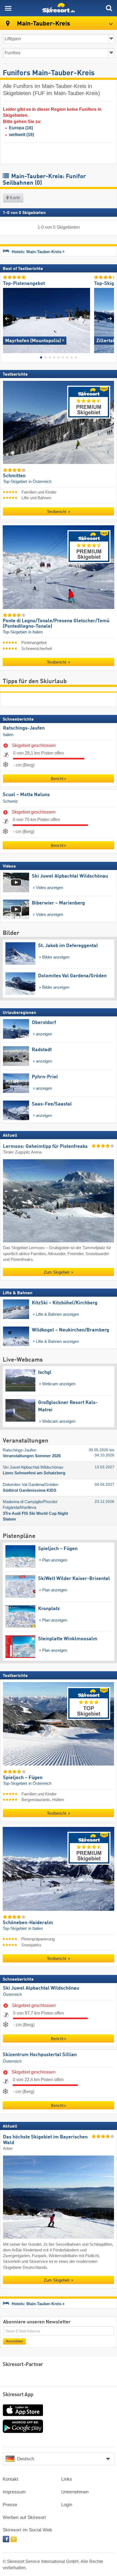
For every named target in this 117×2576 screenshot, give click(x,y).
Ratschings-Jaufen (24, 728)
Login (67, 2505)
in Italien (36, 632)
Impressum (14, 2492)
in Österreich (40, 482)
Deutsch (26, 2459)
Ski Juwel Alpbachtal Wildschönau (41, 1988)
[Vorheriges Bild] (7, 318)
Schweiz (10, 801)
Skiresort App (18, 2395)
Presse (10, 2505)
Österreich (12, 1994)
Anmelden (14, 2341)
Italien (8, 735)
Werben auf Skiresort (24, 2517)
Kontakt (10, 2479)
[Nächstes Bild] (110, 318)
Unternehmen (75, 2492)
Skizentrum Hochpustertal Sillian (40, 2055)
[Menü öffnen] (8, 8)
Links (67, 2479)
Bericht (57, 779)
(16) (21, 128)
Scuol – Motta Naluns (26, 795)
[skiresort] (59, 8)
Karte (14, 198)
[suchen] (109, 8)
